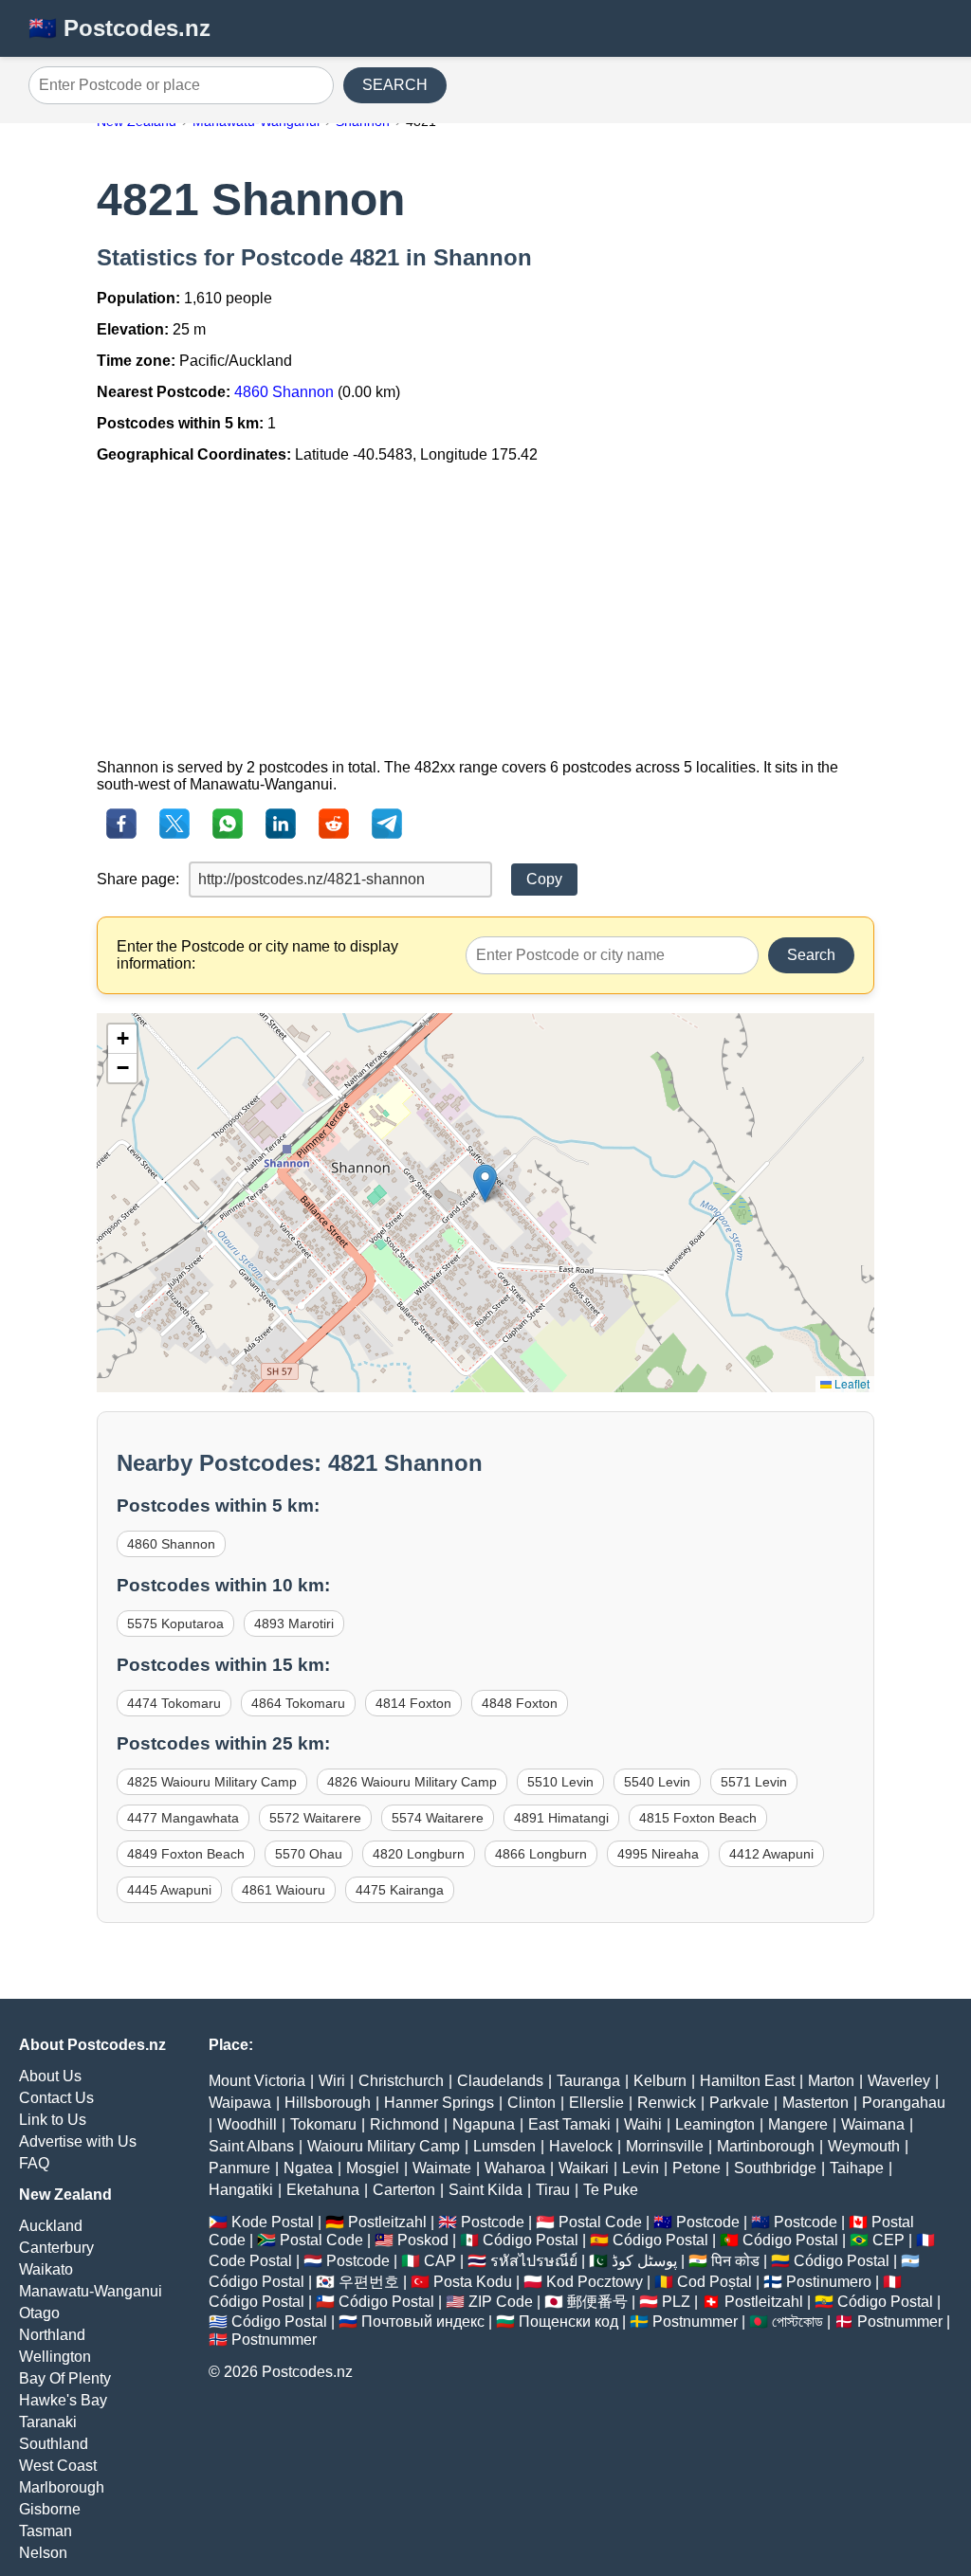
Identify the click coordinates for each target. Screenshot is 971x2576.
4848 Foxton (520, 1703)
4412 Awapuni (771, 1854)
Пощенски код (568, 2322)
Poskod (423, 2240)
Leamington (715, 2124)
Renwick (667, 2103)
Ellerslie (596, 2103)
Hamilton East (747, 2081)
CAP (440, 2261)
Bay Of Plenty (65, 2378)
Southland (54, 2444)
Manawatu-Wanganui (91, 2291)
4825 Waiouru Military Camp (212, 1782)
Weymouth (864, 2146)
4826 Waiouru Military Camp (412, 1782)
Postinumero (829, 2282)
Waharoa (515, 2168)
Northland (52, 2335)
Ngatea (308, 2168)
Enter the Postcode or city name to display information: (257, 955)
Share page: (138, 879)
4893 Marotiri (294, 1624)
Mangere (798, 2124)
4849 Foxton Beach (186, 1854)
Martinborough (766, 2146)
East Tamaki (569, 2124)
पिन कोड (735, 2261)
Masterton (815, 2103)
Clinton (531, 2103)
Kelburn (660, 2081)
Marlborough (62, 2487)
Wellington (55, 2357)
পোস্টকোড (797, 2322)
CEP (889, 2240)
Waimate (442, 2168)
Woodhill (247, 2124)
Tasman (46, 2531)
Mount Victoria (257, 2081)
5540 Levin (657, 1782)
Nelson (43, 2553)
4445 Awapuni (169, 1890)
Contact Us (56, 2098)
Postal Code (600, 2222)
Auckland (51, 2226)
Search (811, 955)
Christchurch (401, 2081)
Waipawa (240, 2103)
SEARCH (395, 85)
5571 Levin (754, 1782)
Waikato (46, 2269)
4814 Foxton (413, 1703)
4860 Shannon (284, 392)
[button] (485, 1183)
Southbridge (775, 2168)
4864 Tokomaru (298, 1703)
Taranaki (48, 2422)
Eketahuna (323, 2190)
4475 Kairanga (400, 1890)
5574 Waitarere (438, 1818)
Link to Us (53, 2120)
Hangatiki (241, 2190)
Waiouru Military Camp (384, 2146)
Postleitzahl (387, 2222)
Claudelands (500, 2081)
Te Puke (611, 2190)
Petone (696, 2168)
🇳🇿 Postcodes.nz (119, 28)
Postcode (493, 2222)
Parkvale (739, 2103)
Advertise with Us (78, 2141)
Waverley (899, 2081)
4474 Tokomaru (174, 1703)
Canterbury (56, 2248)
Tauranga (588, 2081)
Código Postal (531, 2240)
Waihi (643, 2124)
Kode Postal (273, 2222)
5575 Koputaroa (175, 1624)
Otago (39, 2313)
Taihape (857, 2168)
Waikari (584, 2168)
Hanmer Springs (439, 2103)
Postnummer (695, 2322)
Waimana (873, 2124)
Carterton (404, 2190)
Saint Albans (251, 2146)
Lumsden (504, 2146)
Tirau (553, 2190)
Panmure (239, 2168)
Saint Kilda (485, 2190)
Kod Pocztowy (595, 2282)
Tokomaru (323, 2124)
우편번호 (369, 2282)
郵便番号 (597, 2302)
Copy (544, 879)
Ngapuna (484, 2124)
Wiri (332, 2081)
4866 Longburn (541, 1854)
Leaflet (851, 1383)
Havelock (581, 2146)
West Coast (58, 2466)
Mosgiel (373, 2168)
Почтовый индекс (423, 2322)
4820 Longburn (419, 1854)
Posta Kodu (473, 2282)
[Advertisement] (486, 611)
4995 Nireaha (658, 1854)
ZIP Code (501, 2302)
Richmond (404, 2124)
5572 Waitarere (315, 1818)
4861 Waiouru (284, 1890)
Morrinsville (665, 2146)
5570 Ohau (309, 1854)
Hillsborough (328, 2103)
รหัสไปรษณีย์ (534, 2261)
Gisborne (50, 2509)
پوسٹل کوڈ (644, 2261)
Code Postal (250, 2261)
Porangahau (904, 2103)
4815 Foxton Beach (698, 1818)
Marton (831, 2081)
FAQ (34, 2163)
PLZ (676, 2302)
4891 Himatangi (561, 1818)
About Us (50, 2076)
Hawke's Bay (63, 2400)
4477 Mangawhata (183, 1818)
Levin (641, 2168)
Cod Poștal (715, 2282)
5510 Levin (560, 1782)
